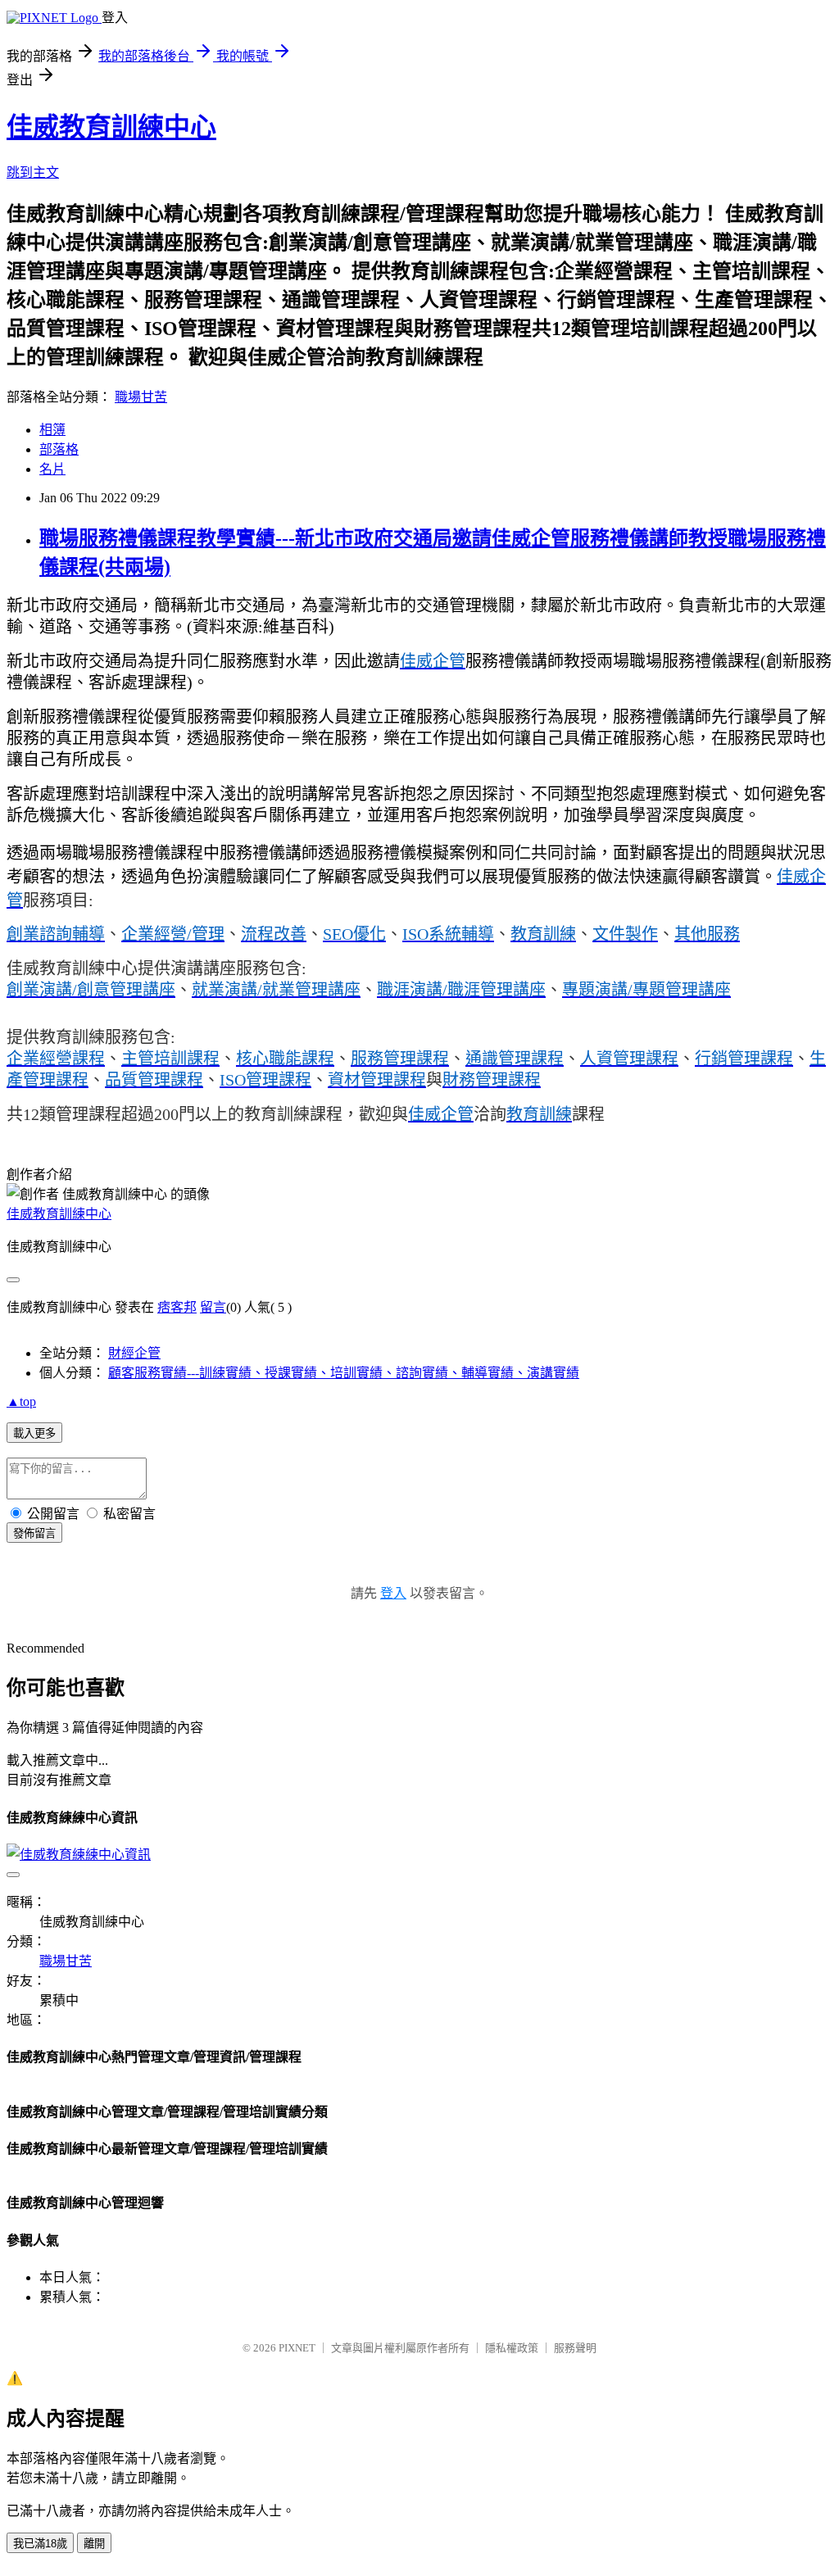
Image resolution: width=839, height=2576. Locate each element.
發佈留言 (34, 1533)
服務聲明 (575, 2348)
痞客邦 (177, 1307)
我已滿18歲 (40, 2544)
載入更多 (34, 1433)
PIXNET (297, 2348)
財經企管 (134, 1353)
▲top (21, 1401)
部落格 (59, 449)
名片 (52, 469)
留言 (213, 1307)
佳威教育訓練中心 (111, 127)
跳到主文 (33, 172)
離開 (94, 2544)
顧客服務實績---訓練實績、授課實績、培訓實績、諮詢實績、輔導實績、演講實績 (344, 1373)
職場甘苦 (141, 397)
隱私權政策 (512, 2348)
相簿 (52, 430)
